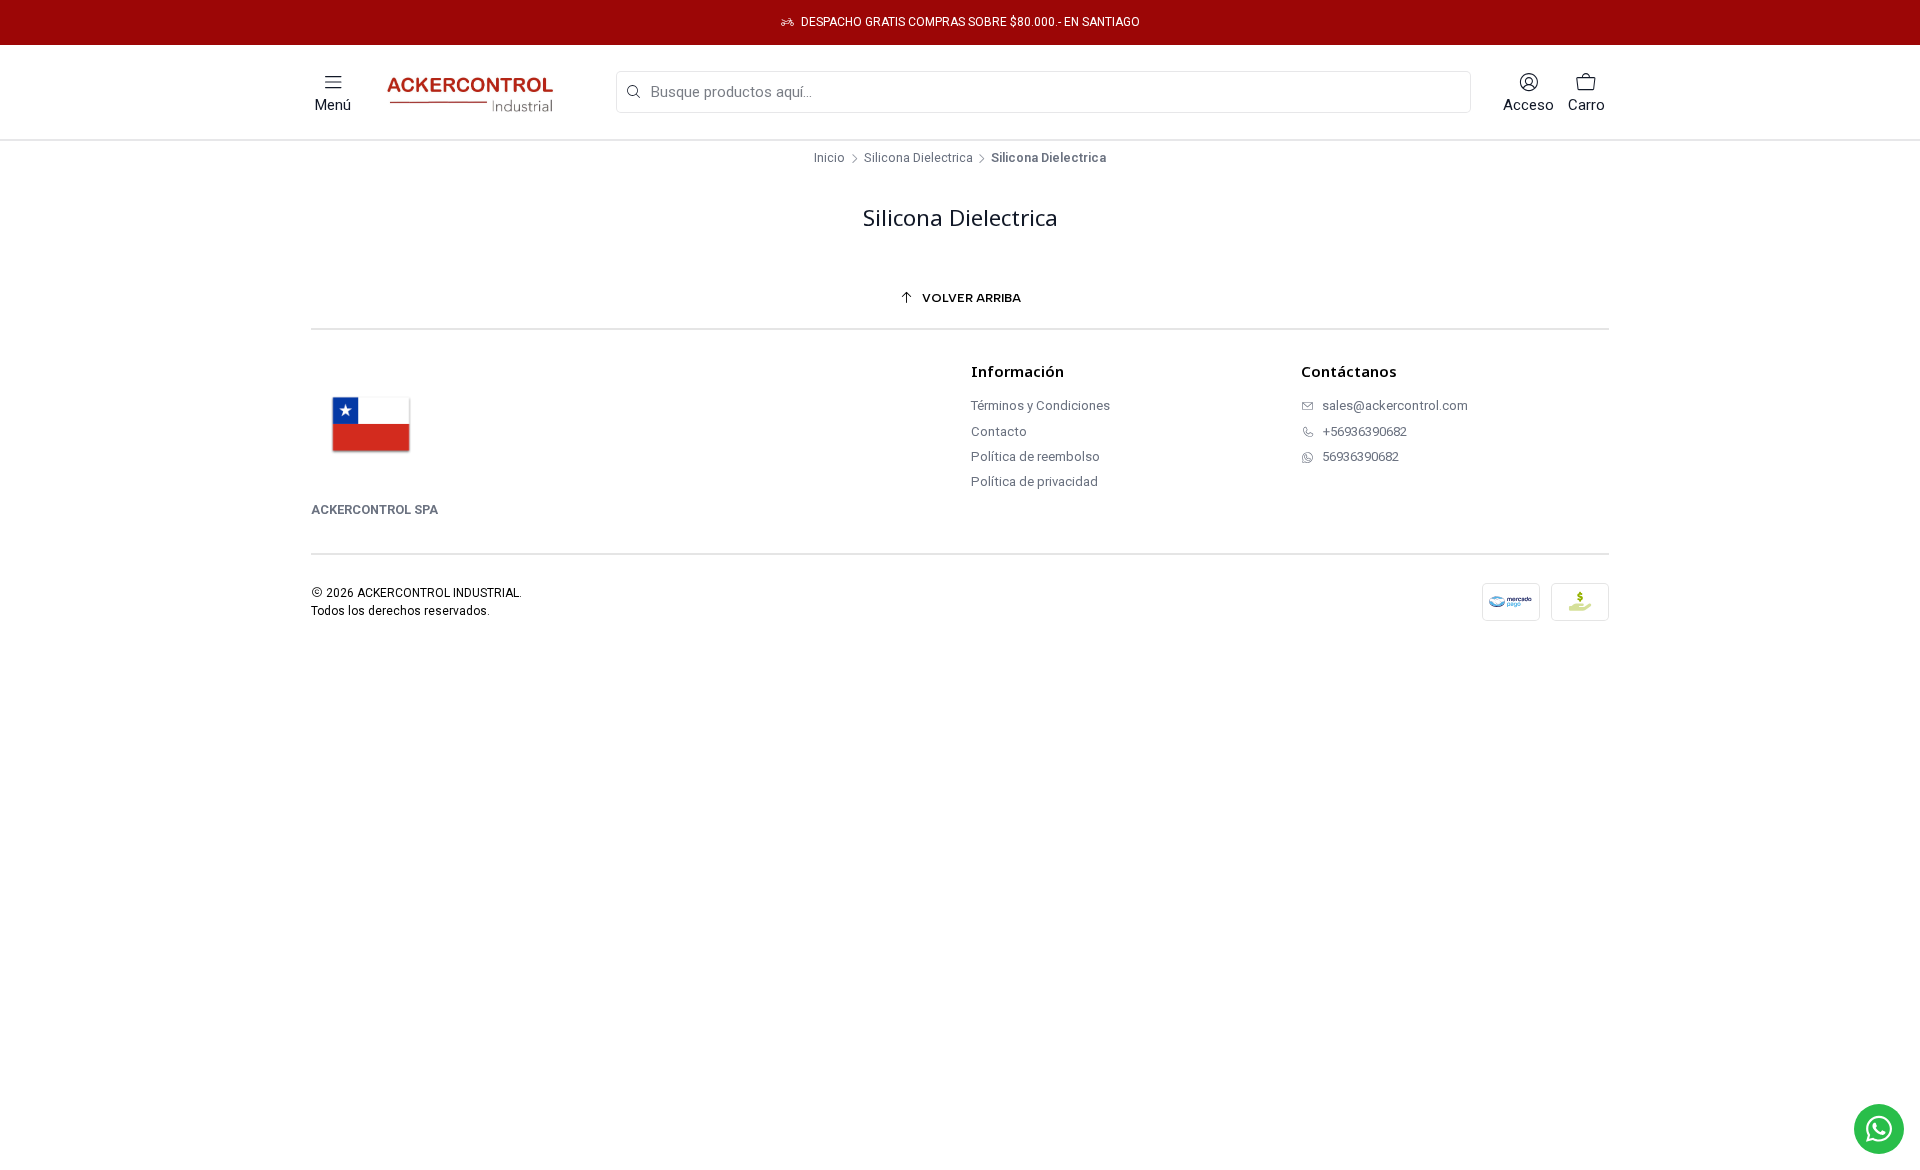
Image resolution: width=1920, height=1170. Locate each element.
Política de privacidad (1034, 481)
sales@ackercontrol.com (1395, 405)
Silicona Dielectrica (918, 158)
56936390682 (1360, 456)
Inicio (829, 158)
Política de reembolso (1035, 456)
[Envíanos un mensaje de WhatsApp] (1879, 1129)
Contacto (999, 431)
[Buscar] (633, 92)
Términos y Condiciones (1040, 405)
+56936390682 (1365, 431)
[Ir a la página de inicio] (475, 92)
